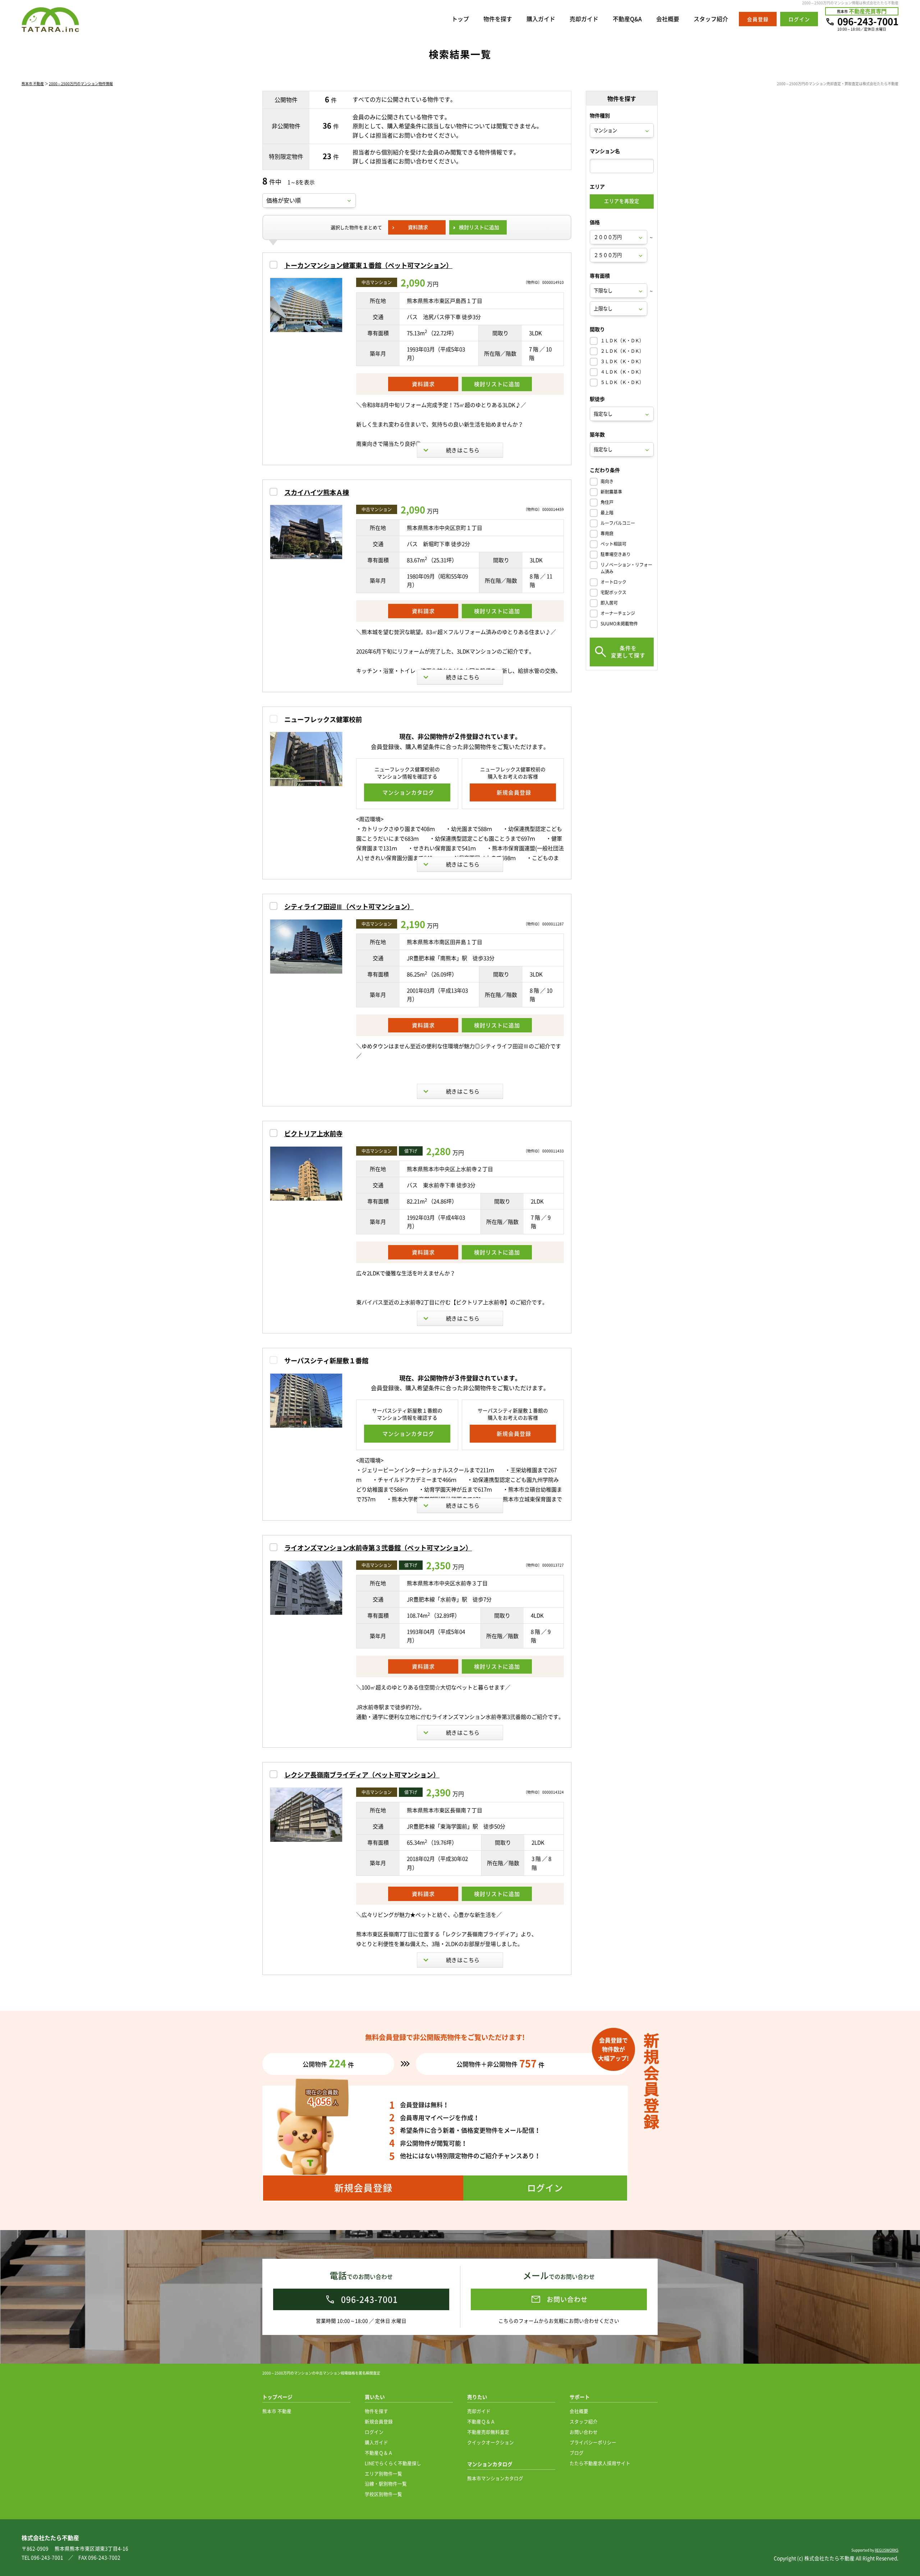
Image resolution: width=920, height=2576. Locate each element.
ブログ (577, 2453)
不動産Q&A (627, 19)
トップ (460, 19)
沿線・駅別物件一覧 (386, 2483)
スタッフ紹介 (711, 19)
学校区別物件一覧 (383, 2494)
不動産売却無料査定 (488, 2432)
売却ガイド (584, 19)
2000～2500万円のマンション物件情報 (81, 84)
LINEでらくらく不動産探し (393, 2463)
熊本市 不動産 (33, 84)
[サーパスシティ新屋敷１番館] (306, 1401)
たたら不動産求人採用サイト (600, 2463)
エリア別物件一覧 (383, 2473)
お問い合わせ (584, 2432)
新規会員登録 (379, 2421)
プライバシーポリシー (593, 2442)
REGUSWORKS (887, 2550)
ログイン (374, 2432)
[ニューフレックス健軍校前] (306, 759)
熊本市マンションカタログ (495, 2478)
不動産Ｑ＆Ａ (379, 2453)
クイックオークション (491, 2442)
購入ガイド (541, 19)
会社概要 (668, 19)
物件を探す (498, 19)
